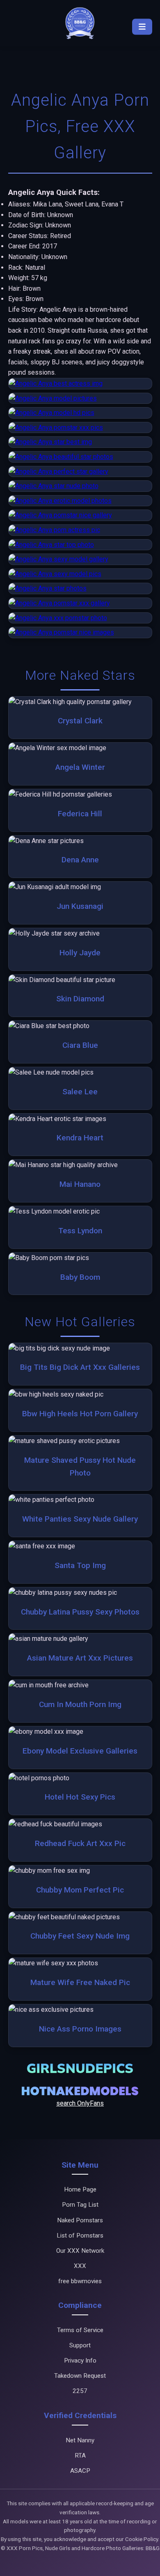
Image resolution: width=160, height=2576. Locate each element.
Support (80, 2345)
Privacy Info (80, 2361)
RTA (80, 2456)
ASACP (80, 2471)
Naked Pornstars (80, 2220)
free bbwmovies (80, 2281)
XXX (80, 2266)
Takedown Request (80, 2376)
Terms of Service (80, 2330)
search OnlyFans (80, 2103)
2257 (80, 2391)
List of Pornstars (80, 2235)
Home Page (80, 2189)
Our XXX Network (80, 2251)
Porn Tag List (80, 2205)
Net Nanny (80, 2440)
